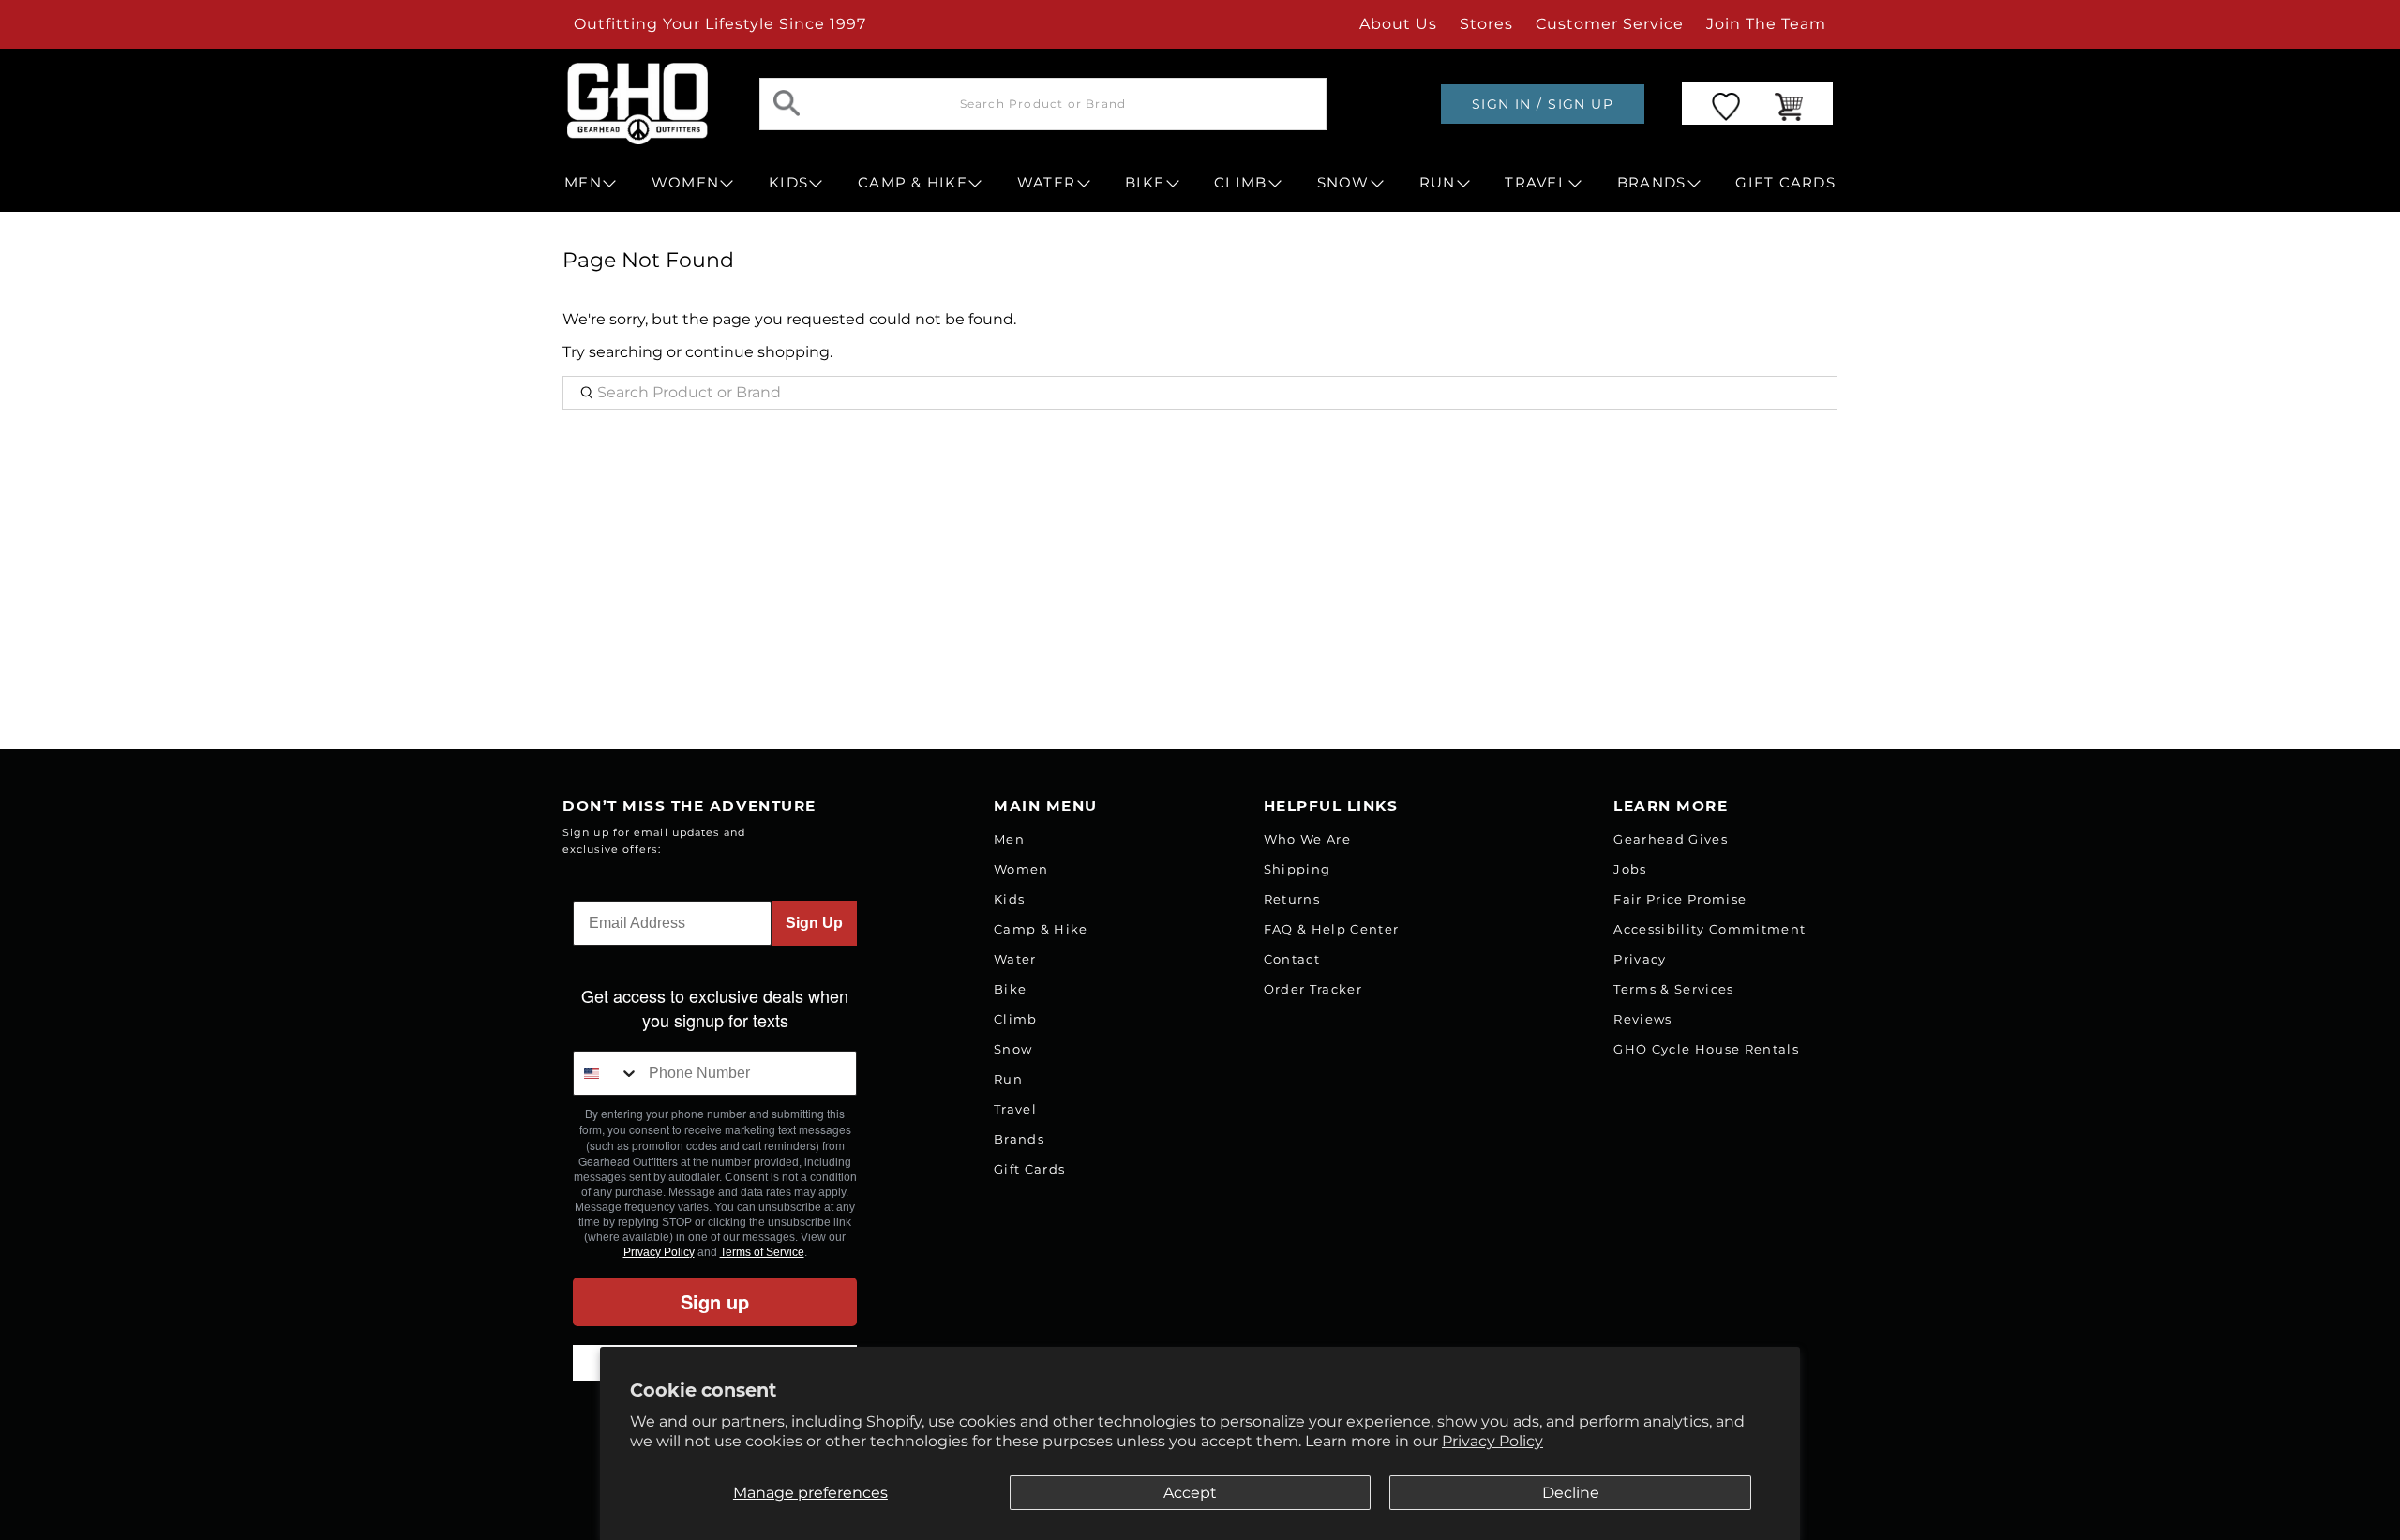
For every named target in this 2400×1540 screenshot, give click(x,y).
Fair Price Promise (1680, 899)
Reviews (1642, 1019)
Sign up (715, 1301)
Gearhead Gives (1671, 839)
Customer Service (1610, 24)
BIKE (1145, 183)
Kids (1009, 899)
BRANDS (1652, 183)
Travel (1015, 1109)
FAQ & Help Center (1332, 929)
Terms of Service (762, 1252)
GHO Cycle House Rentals (1706, 1049)
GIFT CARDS (1785, 183)
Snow (1013, 1049)
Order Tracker (1313, 989)
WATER (1046, 183)
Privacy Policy (1492, 1441)
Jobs (1630, 869)
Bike (1010, 989)
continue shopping (757, 352)
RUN (1438, 183)
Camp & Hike (1041, 929)
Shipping (1297, 869)
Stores (1486, 24)
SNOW (1343, 183)
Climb (1016, 1019)
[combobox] (607, 1073)
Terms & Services (1673, 989)
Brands (1019, 1139)
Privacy (1640, 959)
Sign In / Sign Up (1543, 104)
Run (1008, 1079)
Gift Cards (1029, 1169)
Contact (1292, 959)
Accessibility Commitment (1710, 929)
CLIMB (1240, 183)
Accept (1190, 1493)
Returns (1292, 899)
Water (1015, 959)
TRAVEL (1536, 183)
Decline (1571, 1493)
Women (1021, 869)
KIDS (788, 183)
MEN (583, 183)
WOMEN (685, 183)
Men (1009, 839)
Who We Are (1307, 839)
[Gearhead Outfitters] (637, 104)
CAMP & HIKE (913, 183)
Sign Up (814, 923)
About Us (1398, 24)
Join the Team (1766, 24)
